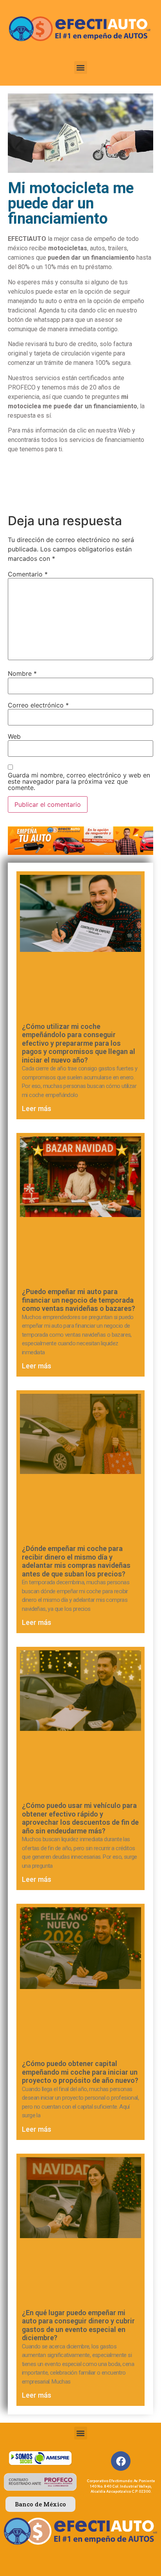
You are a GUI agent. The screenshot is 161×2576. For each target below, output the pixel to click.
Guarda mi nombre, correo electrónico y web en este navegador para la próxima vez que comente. (79, 781)
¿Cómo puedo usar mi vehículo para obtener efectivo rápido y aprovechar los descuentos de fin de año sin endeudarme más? (80, 1818)
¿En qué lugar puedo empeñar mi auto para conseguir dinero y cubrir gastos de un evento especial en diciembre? (78, 2325)
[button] (81, 67)
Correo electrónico (38, 705)
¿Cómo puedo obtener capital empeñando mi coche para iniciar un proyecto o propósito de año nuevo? (80, 2072)
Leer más (37, 1108)
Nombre (22, 673)
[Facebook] (121, 2461)
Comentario (28, 574)
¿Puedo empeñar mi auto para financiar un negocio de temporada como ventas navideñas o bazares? (79, 1300)
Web (14, 736)
